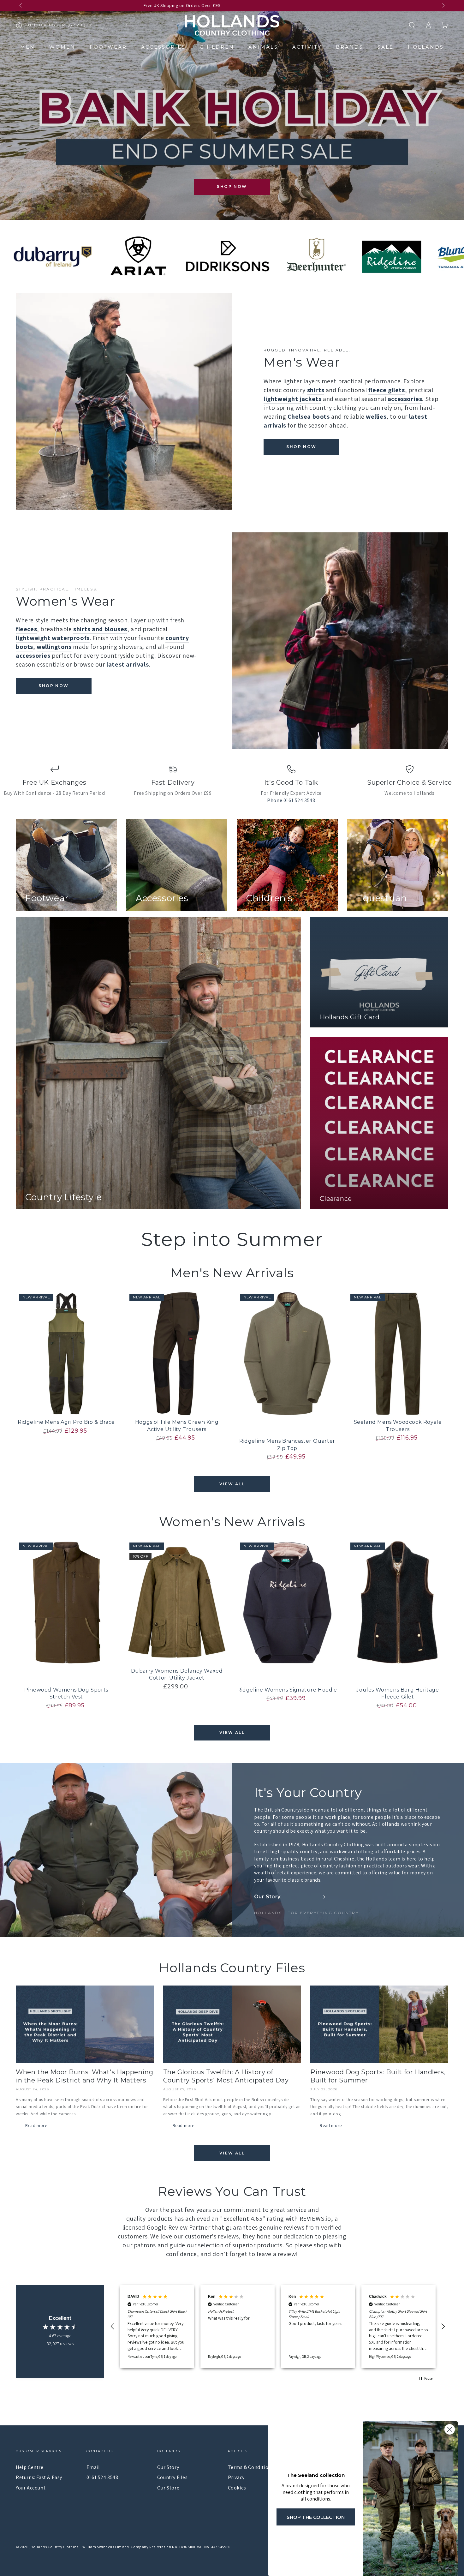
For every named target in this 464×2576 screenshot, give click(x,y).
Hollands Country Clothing (55, 2547)
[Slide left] (21, 6)
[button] (412, 25)
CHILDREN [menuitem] (217, 47)
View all (232, 1484)
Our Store (168, 2488)
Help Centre (30, 2467)
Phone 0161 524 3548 (291, 800)
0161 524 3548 (102, 2477)
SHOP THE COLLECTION (316, 2517)
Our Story (168, 2467)
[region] (278, 2327)
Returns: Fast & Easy (39, 2477)
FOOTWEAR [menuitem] (108, 47)
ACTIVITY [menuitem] (307, 47)
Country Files (173, 2477)
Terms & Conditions (251, 2467)
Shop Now (232, 186)
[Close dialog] (450, 2429)
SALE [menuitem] (386, 47)
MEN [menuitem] (28, 47)
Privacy (236, 2477)
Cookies (237, 2488)
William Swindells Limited (106, 2547)
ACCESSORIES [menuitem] (163, 47)
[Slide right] (443, 6)
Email (93, 2467)
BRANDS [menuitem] (350, 47)
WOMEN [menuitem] (62, 47)
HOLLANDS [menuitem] (426, 47)
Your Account (31, 2488)
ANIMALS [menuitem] (263, 47)
